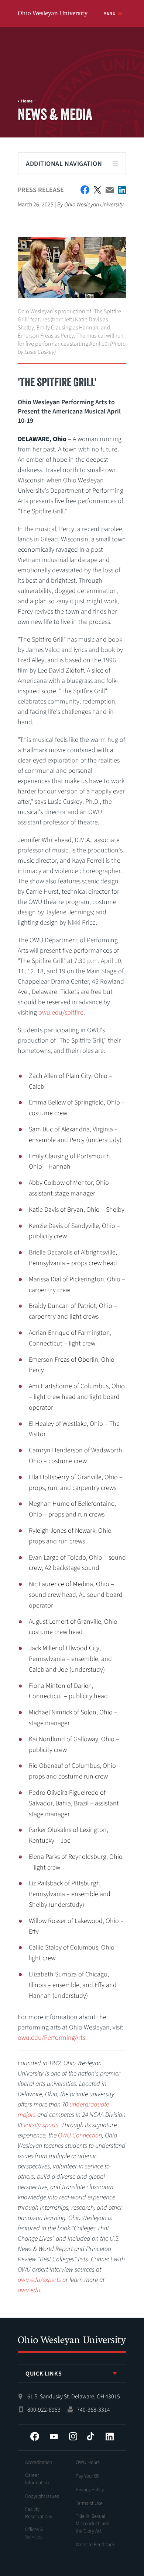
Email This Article (110, 190)
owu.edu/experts (39, 2280)
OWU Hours (88, 2462)
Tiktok (90, 2436)
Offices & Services (34, 2533)
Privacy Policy (90, 2490)
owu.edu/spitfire (61, 1013)
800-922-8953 (44, 2410)
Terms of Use (89, 2503)
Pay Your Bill (88, 2476)
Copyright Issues (42, 2496)
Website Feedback (95, 2545)
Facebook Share (85, 190)
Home (27, 101)
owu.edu (29, 2290)
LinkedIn (110, 2436)
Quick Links (44, 2374)
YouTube (54, 2436)
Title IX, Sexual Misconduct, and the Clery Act (93, 2524)
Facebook (35, 2436)
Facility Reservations (39, 2513)
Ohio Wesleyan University (53, 14)
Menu (109, 13)
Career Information (37, 2479)
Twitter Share (97, 190)
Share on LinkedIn (122, 190)
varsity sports (41, 2125)
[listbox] (72, 2373)
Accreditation (39, 2462)
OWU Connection (80, 2135)
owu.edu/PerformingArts (52, 2038)
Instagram (73, 2436)
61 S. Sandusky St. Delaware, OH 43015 (74, 2397)
